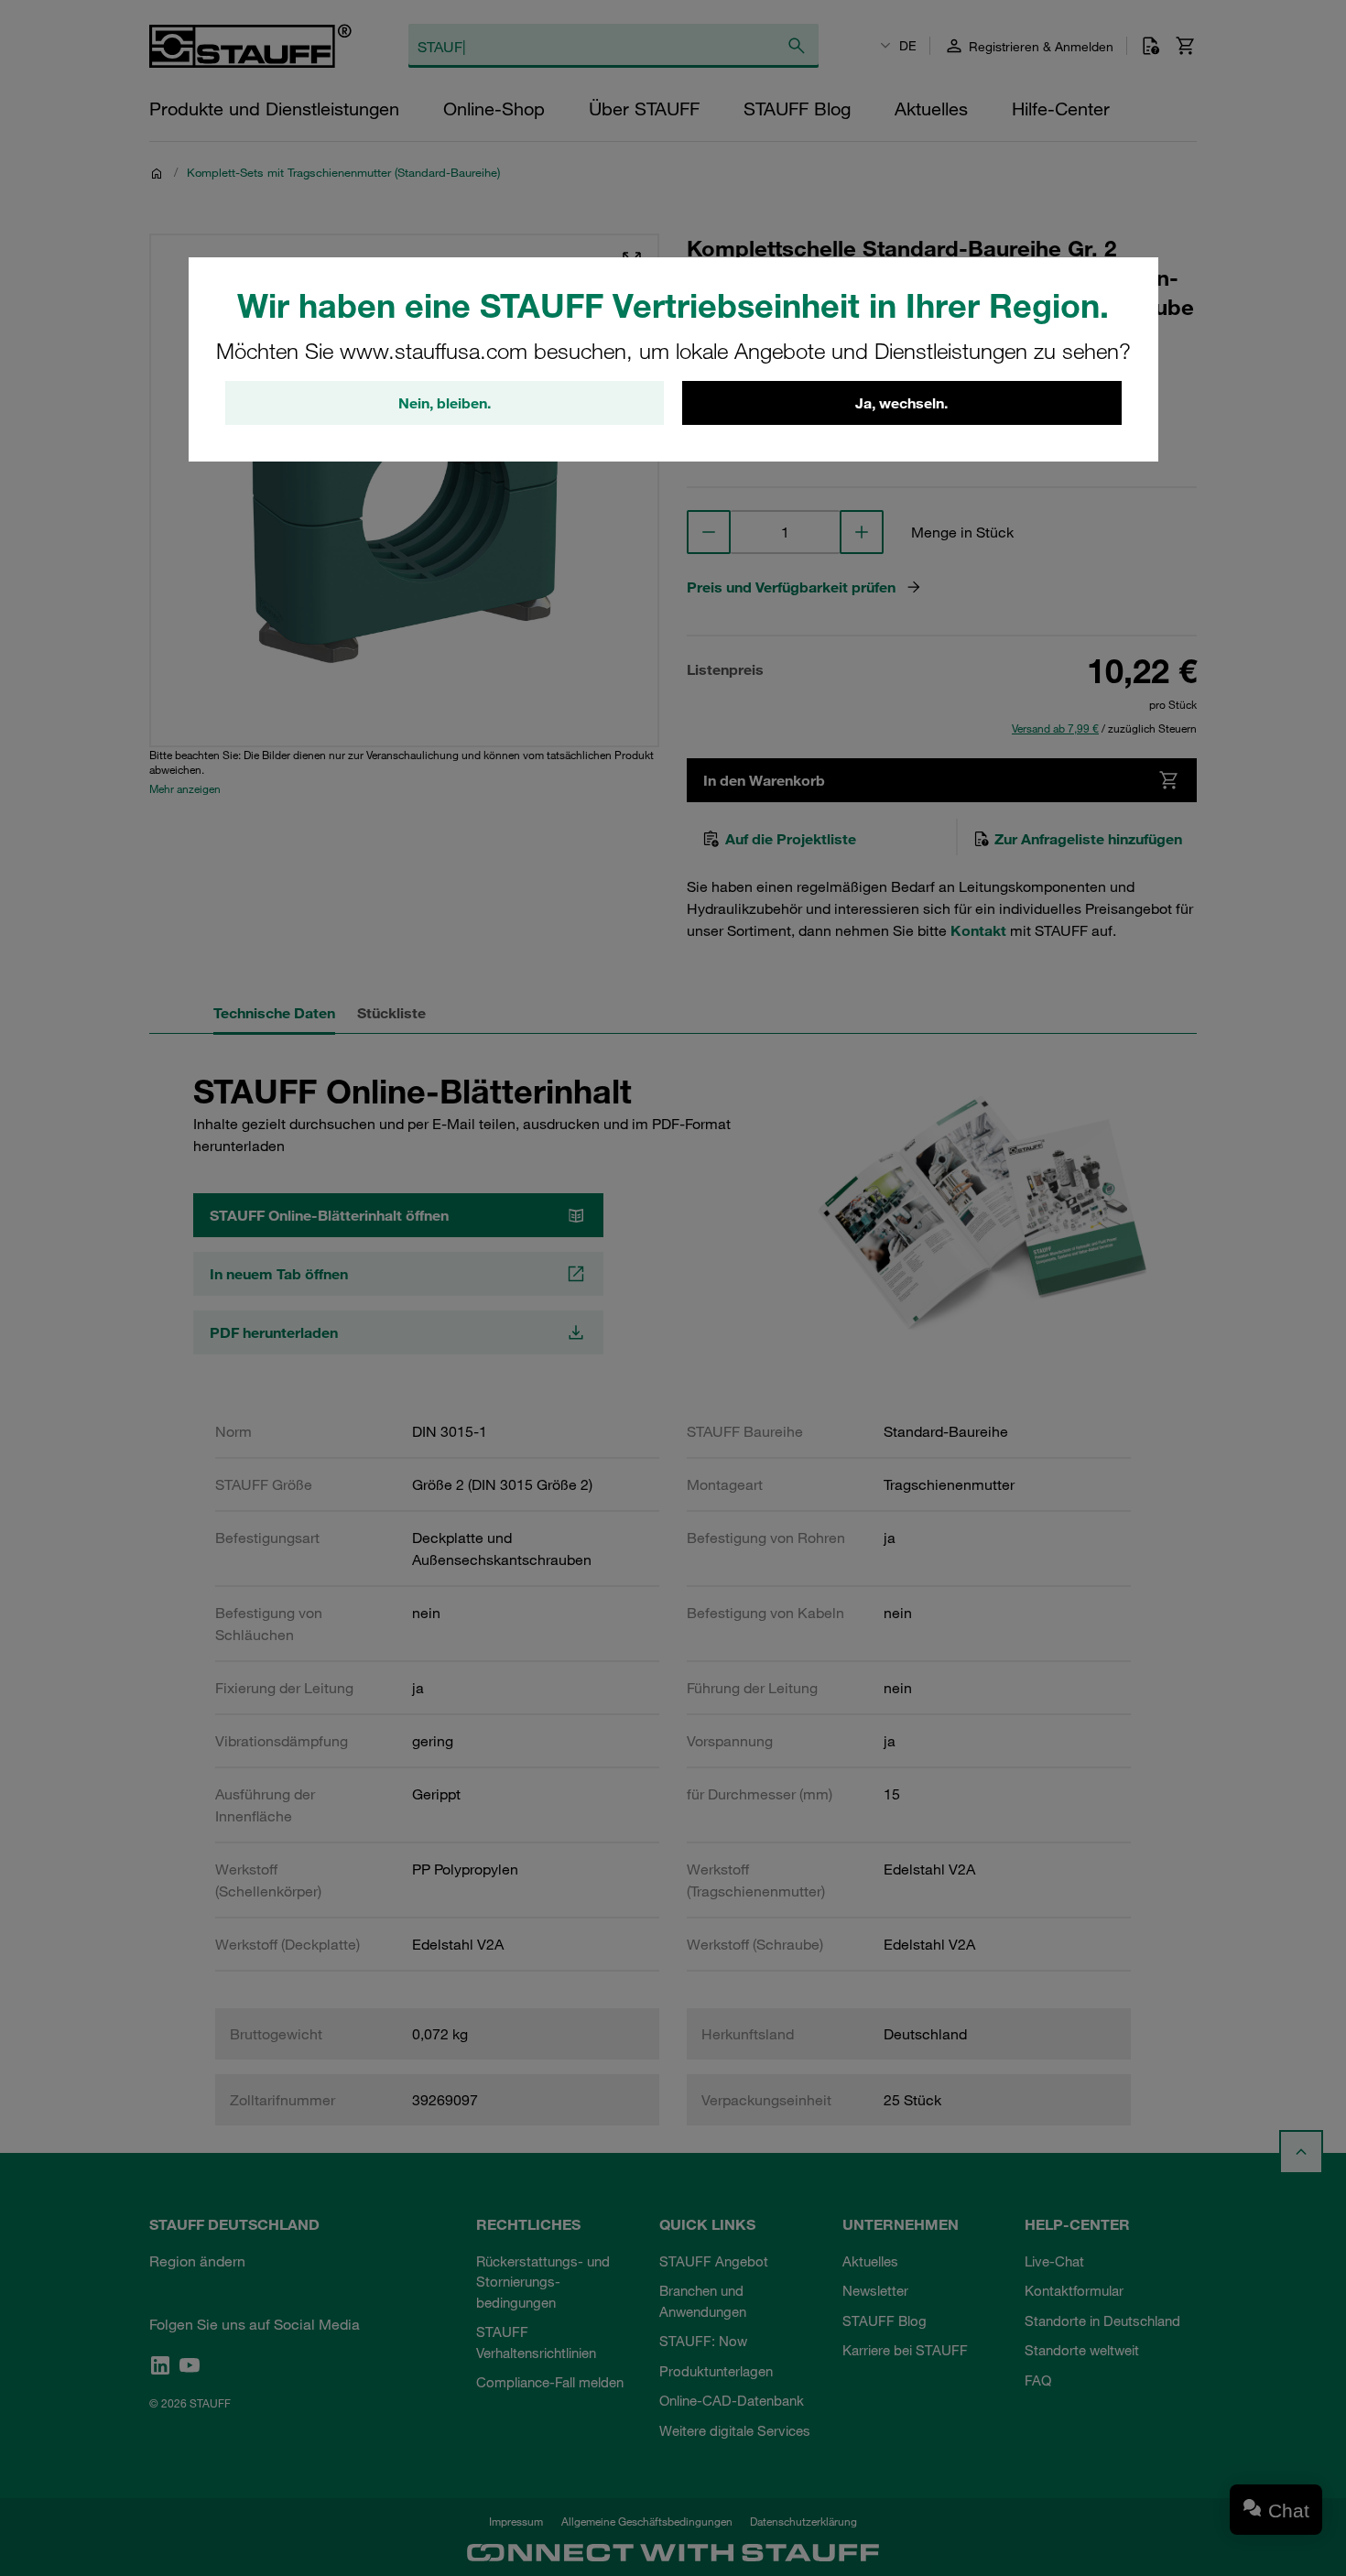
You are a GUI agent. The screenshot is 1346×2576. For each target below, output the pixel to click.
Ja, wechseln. (901, 403)
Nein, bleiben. (445, 403)
